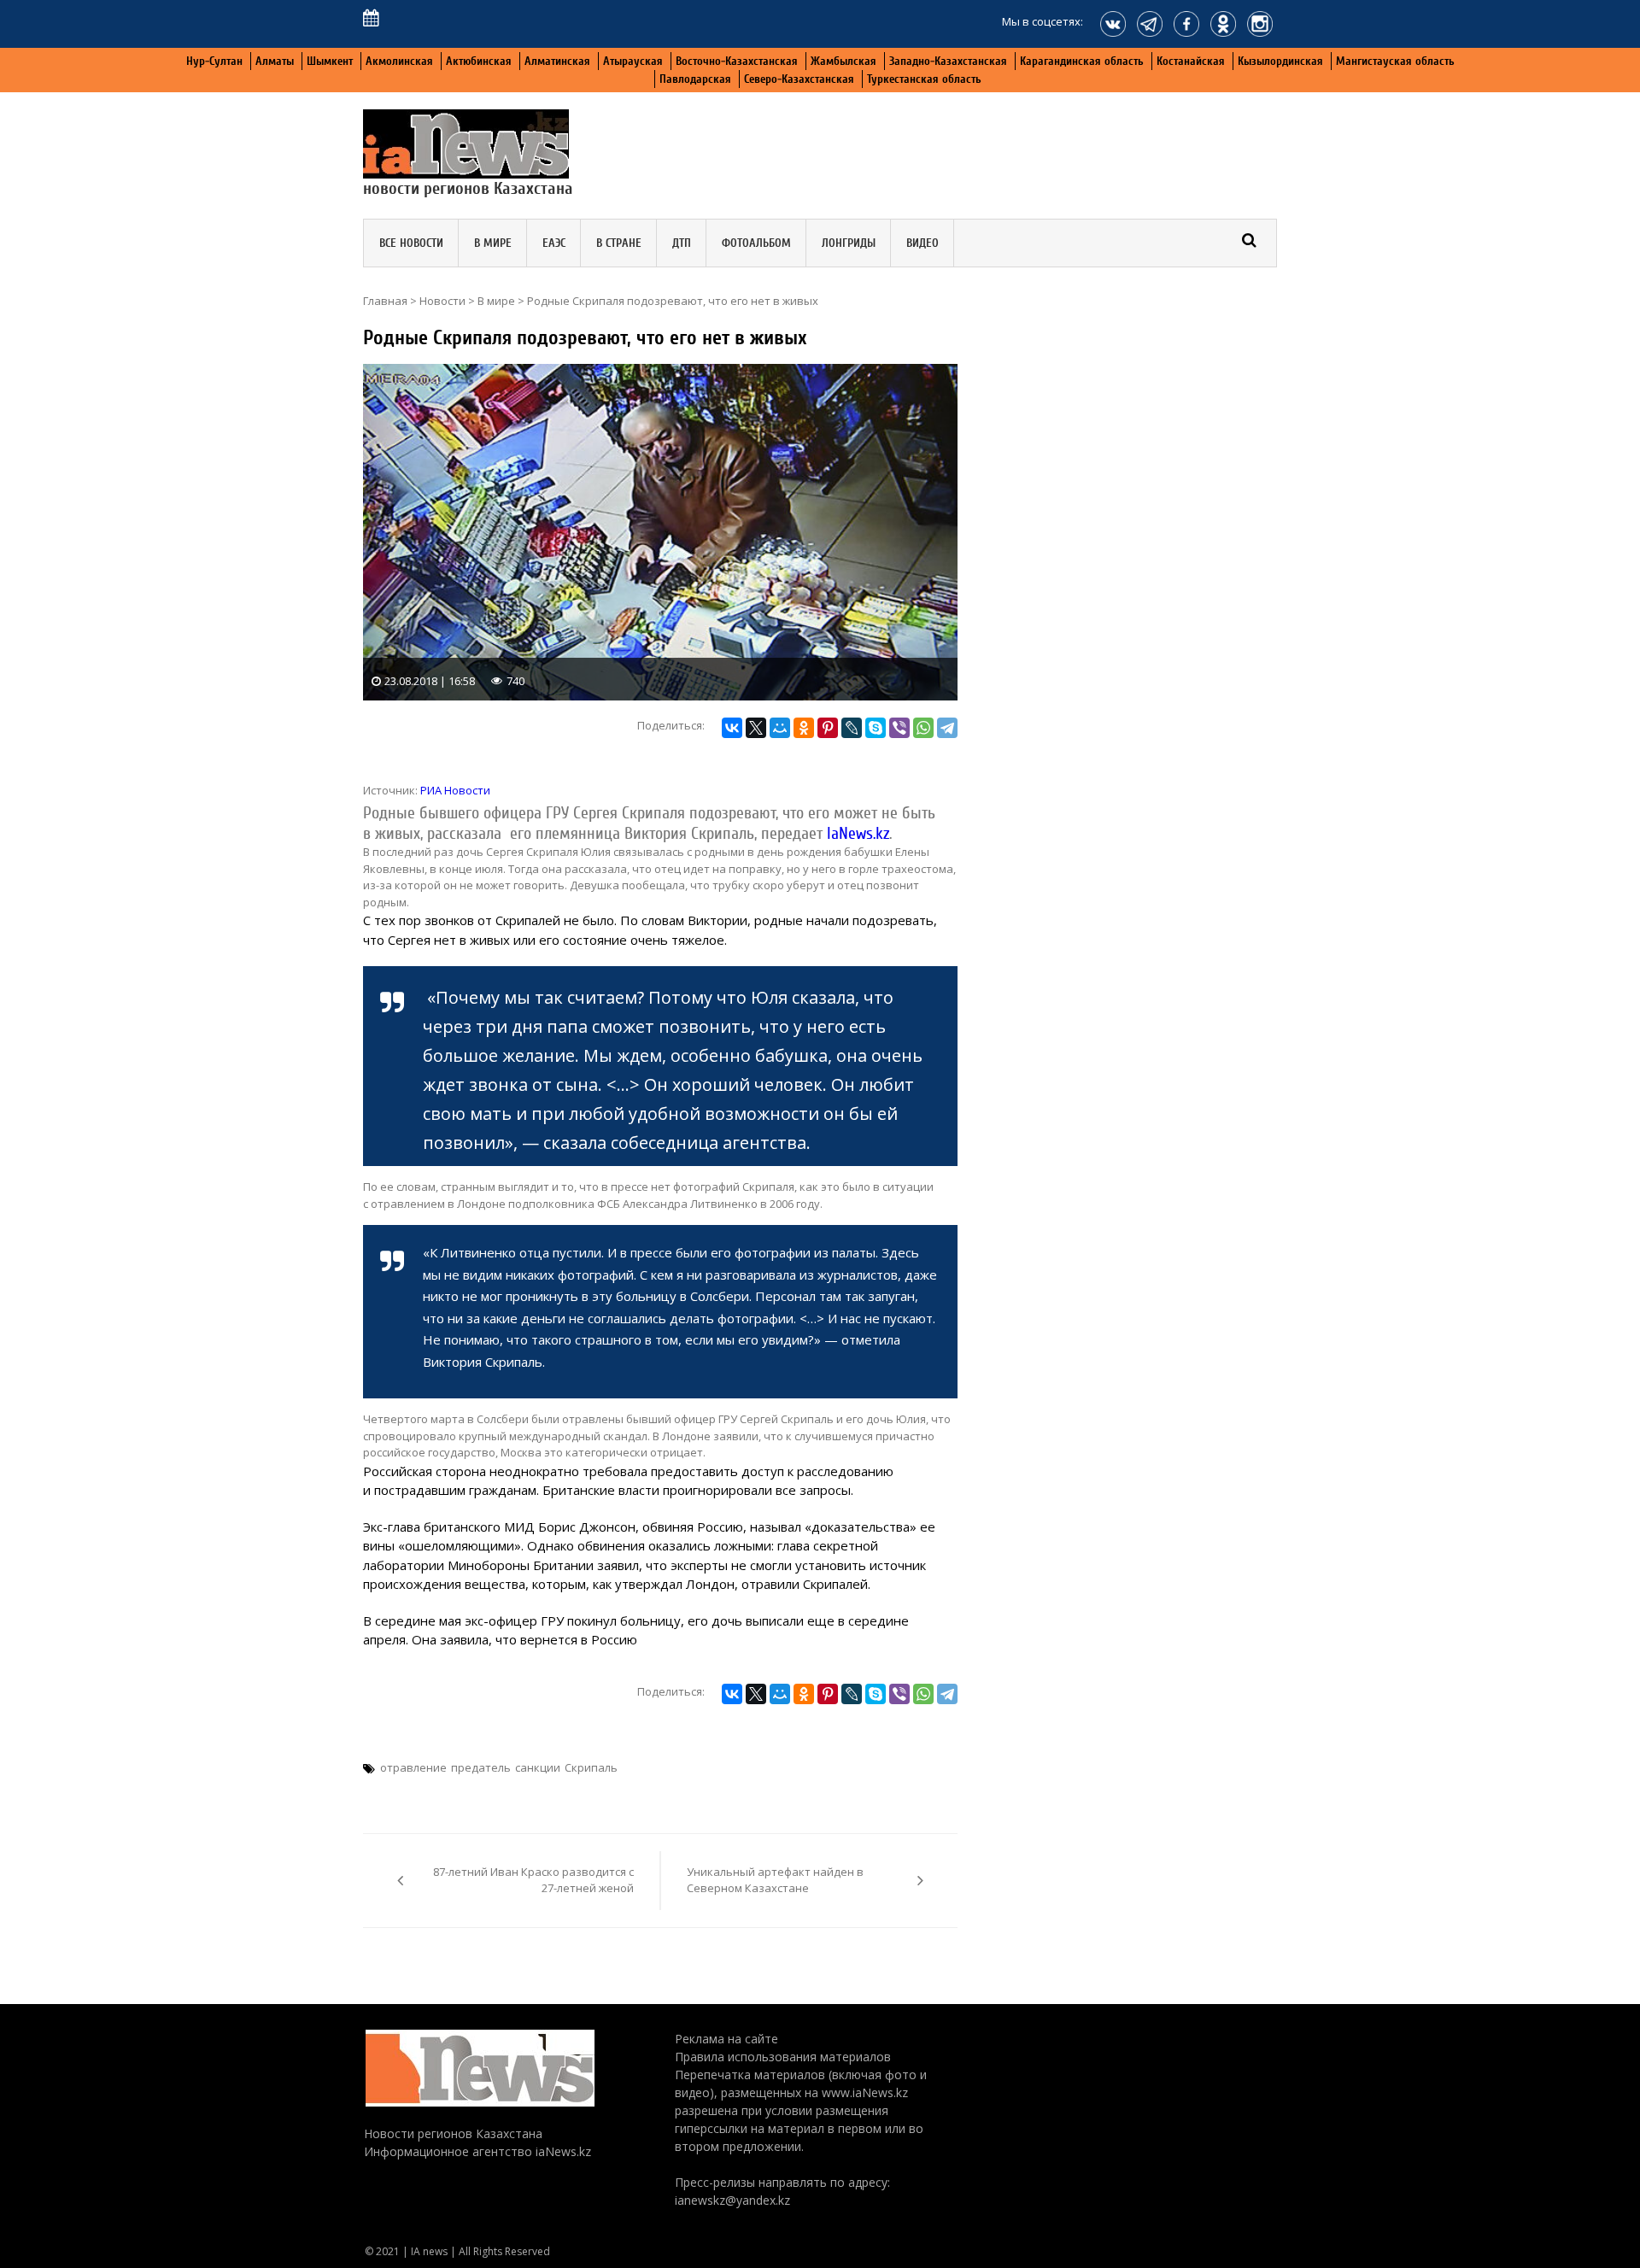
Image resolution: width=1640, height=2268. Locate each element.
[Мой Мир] (780, 728)
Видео (922, 243)
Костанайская (1191, 61)
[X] (756, 728)
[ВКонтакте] (732, 728)
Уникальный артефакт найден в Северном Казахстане (775, 1880)
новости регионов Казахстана (468, 188)
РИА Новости (455, 790)
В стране (619, 243)
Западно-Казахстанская (948, 61)
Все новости (411, 243)
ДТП (682, 243)
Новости (442, 301)
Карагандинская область (1082, 61)
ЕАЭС (554, 243)
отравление (413, 1767)
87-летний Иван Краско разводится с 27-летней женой (533, 1880)
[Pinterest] (828, 728)
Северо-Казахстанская (799, 79)
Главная (385, 301)
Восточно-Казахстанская (737, 61)
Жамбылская (843, 61)
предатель (481, 1767)
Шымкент (330, 61)
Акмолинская (399, 61)
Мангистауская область (1395, 61)
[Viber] (899, 728)
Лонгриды (849, 243)
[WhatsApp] (923, 728)
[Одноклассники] (804, 728)
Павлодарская (695, 79)
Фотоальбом (756, 243)
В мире (493, 243)
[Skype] (876, 728)
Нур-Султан (214, 61)
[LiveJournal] (852, 728)
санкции (538, 1767)
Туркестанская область (924, 79)
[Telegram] (947, 728)
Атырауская (633, 61)
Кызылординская (1280, 61)
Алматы (275, 61)
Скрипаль (591, 1767)
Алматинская (557, 61)
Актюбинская (479, 61)
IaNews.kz (858, 834)
